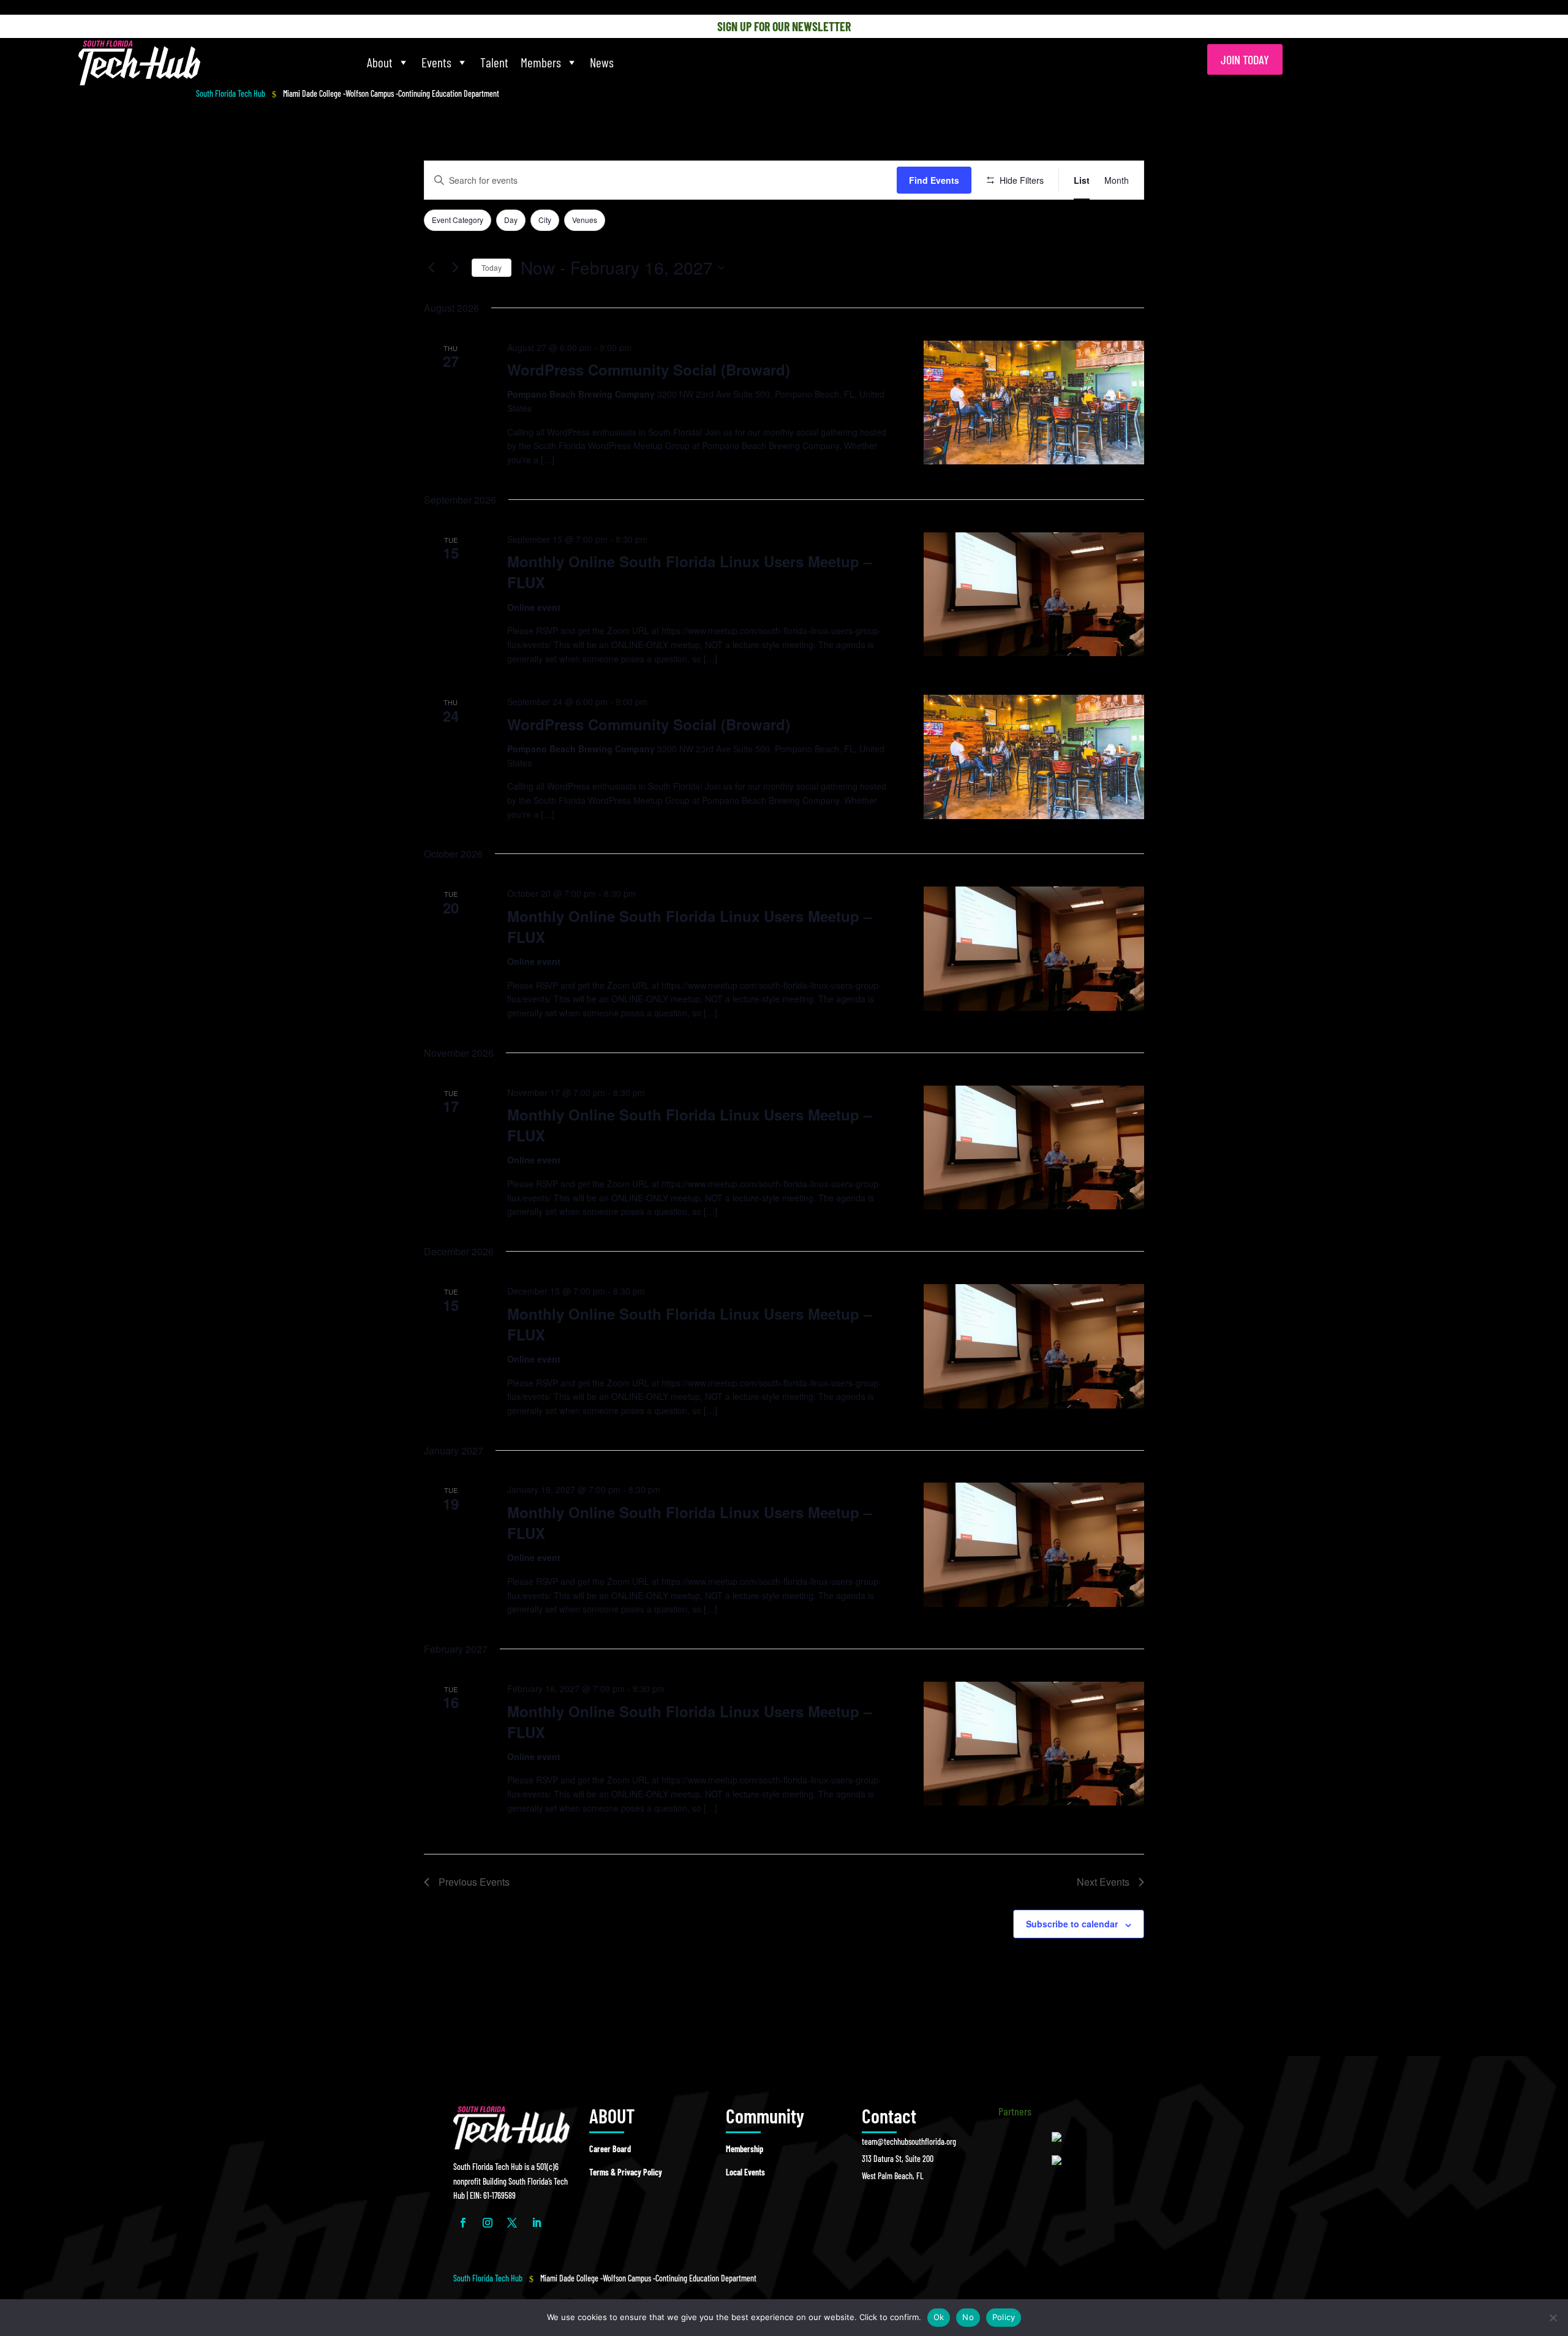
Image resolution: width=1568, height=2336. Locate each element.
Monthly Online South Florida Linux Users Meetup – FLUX (689, 572)
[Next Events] (455, 268)
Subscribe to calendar (1072, 1924)
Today (492, 267)
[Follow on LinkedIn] (537, 2223)
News (602, 62)
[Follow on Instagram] (488, 2223)
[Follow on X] (512, 2223)
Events (436, 62)
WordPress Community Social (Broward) (649, 369)
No (968, 2317)
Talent (494, 62)
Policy (1004, 2317)
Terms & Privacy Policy (626, 2172)
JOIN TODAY (1245, 59)
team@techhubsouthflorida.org (909, 2141)
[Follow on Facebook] (463, 2223)
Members (541, 62)
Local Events (745, 2172)
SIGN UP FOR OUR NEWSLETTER (784, 26)
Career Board (610, 2149)
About (380, 62)
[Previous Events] (431, 268)
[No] (1553, 2318)
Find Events (934, 180)
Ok (939, 2317)
